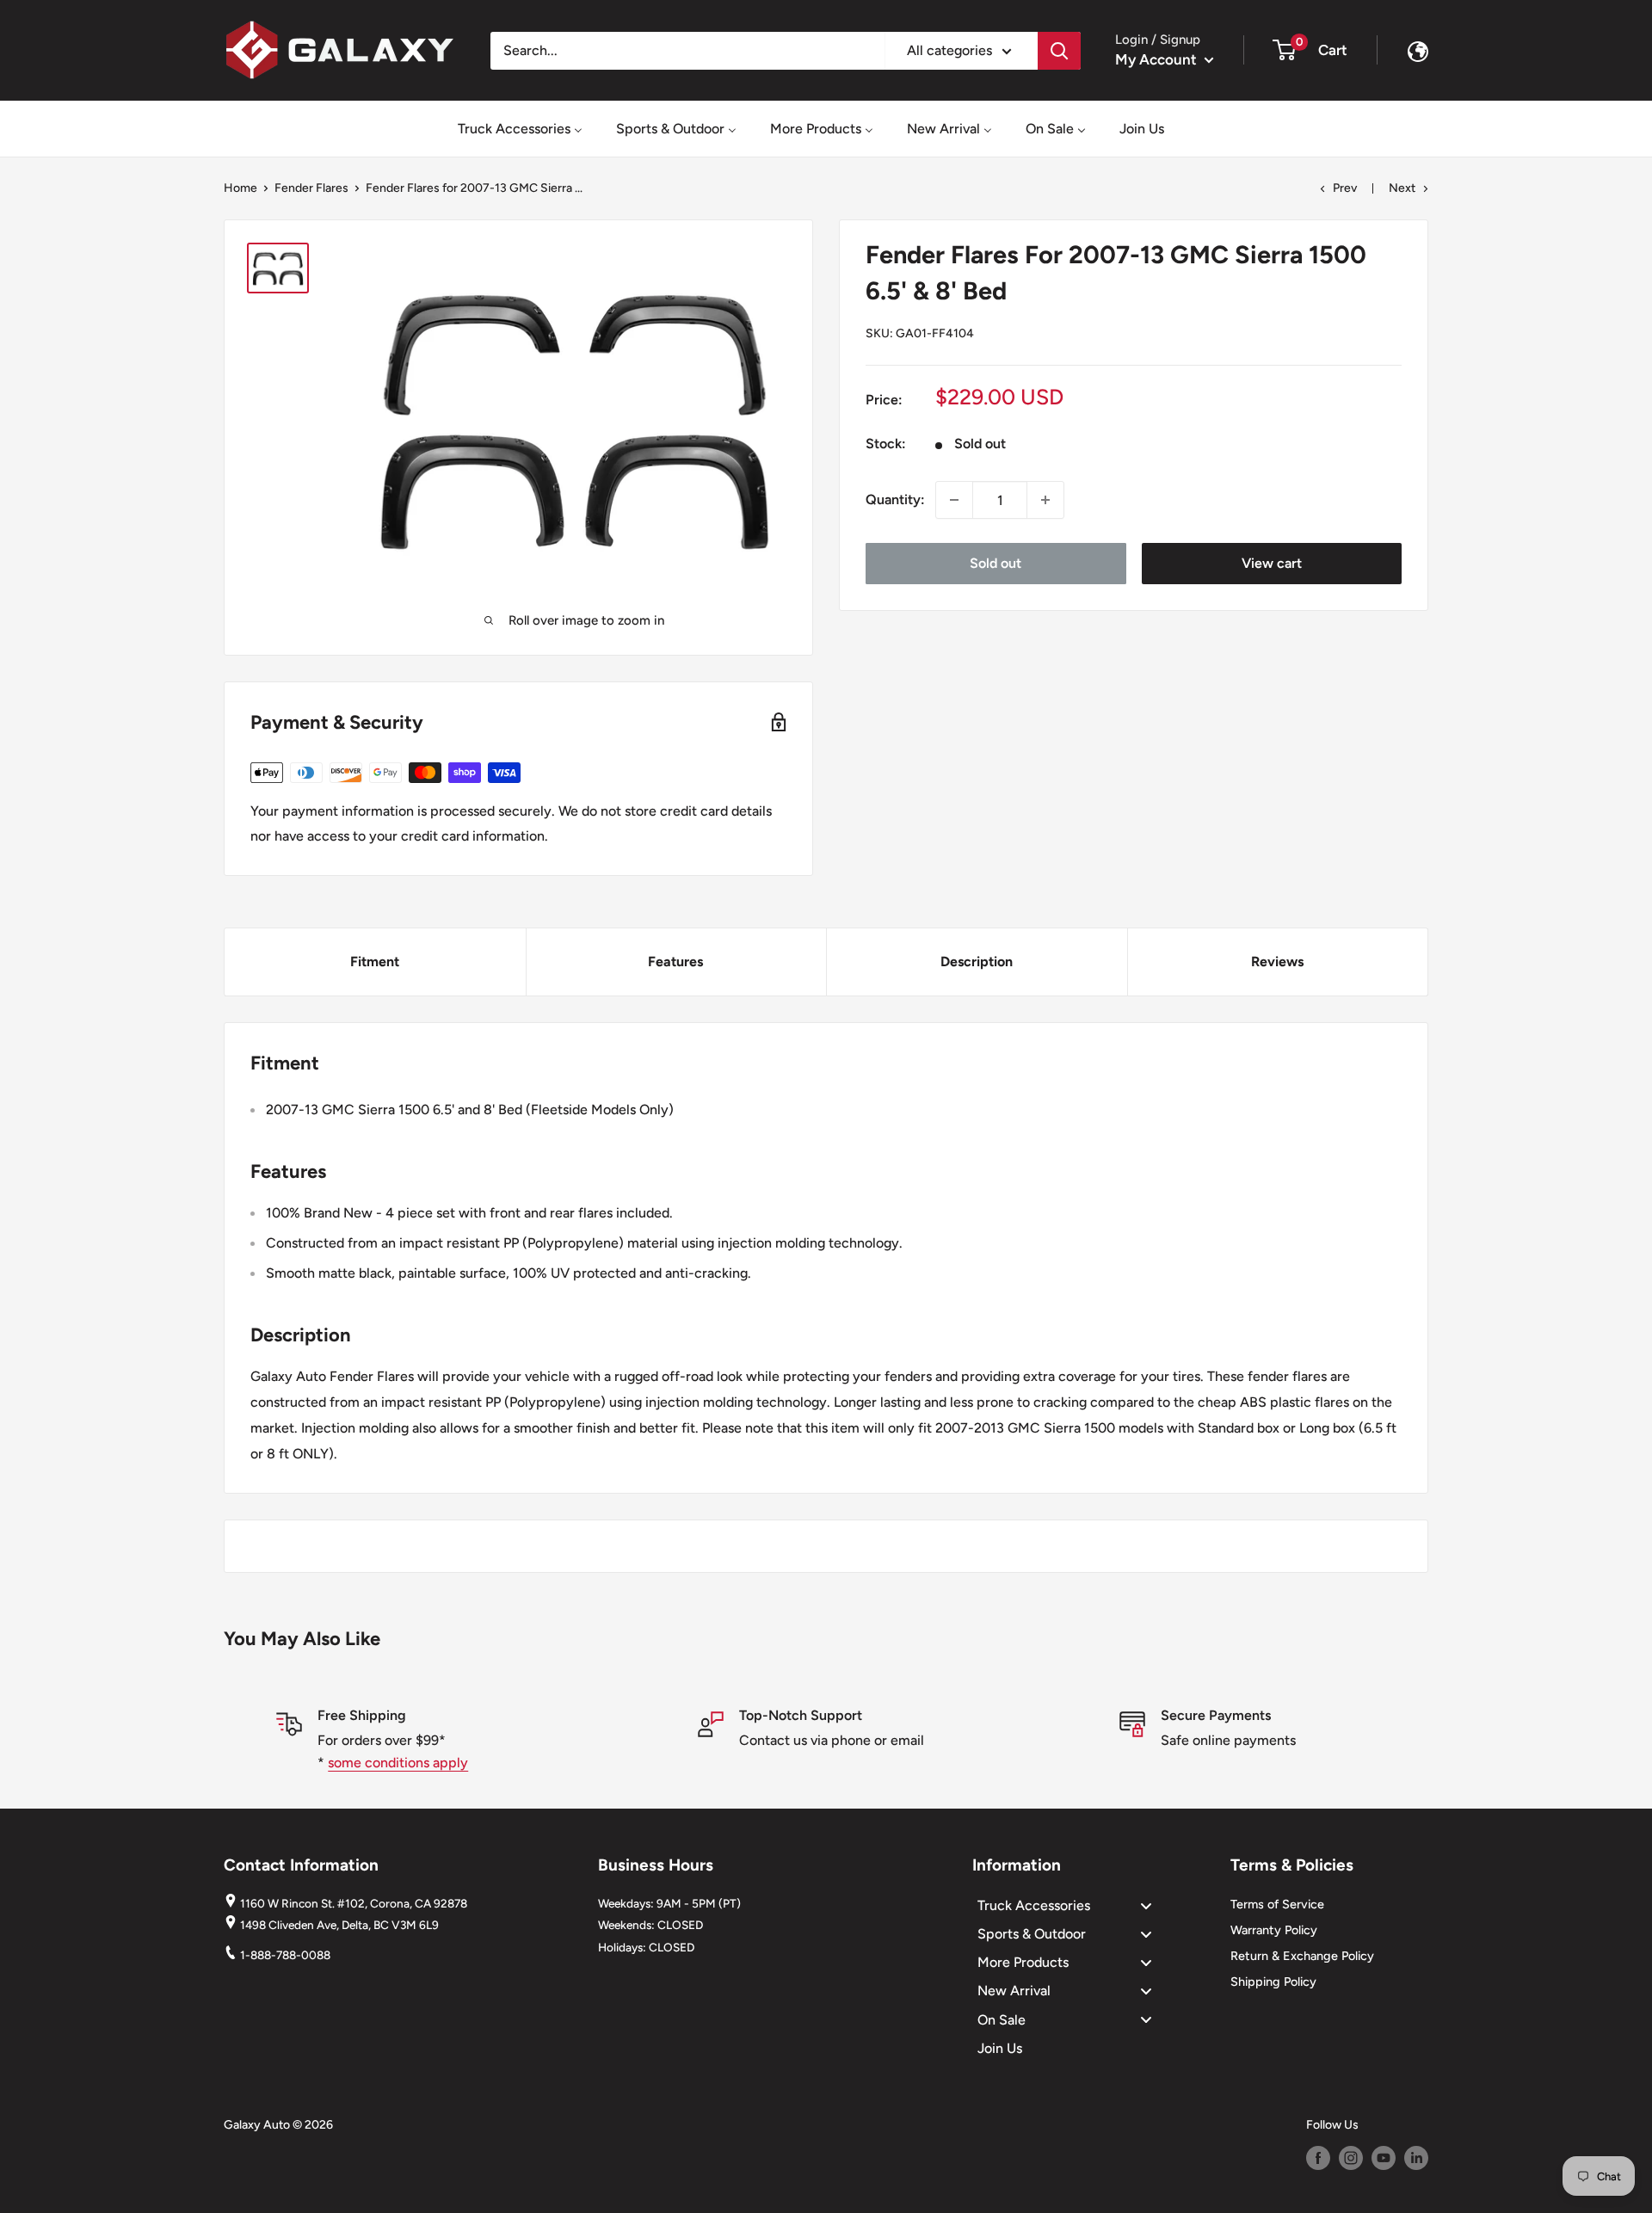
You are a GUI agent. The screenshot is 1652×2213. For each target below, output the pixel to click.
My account (1158, 59)
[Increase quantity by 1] (1045, 500)
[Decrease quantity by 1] (954, 500)
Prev (1345, 188)
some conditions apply (398, 1763)
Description (977, 962)
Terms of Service (1277, 1904)
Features (675, 962)
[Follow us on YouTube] (1384, 2158)
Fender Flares (311, 188)
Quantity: (895, 499)
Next (1402, 188)
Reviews (1277, 962)
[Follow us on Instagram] (1351, 2158)
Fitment (375, 962)
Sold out (996, 563)
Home (240, 188)
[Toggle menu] (1146, 1905)
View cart (1272, 563)
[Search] (1059, 51)
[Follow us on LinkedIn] (1416, 2158)
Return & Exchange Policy (1302, 1956)
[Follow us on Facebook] (1318, 2158)
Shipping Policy (1273, 1982)
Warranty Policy (1274, 1930)
